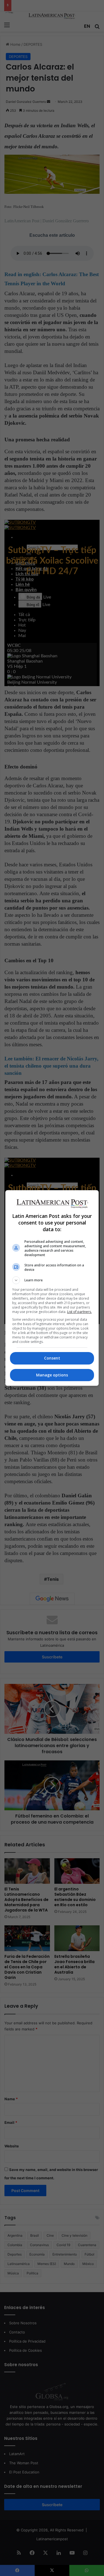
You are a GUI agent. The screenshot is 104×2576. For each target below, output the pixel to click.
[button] (52, 1280)
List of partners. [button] (79, 1312)
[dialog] (52, 1288)
